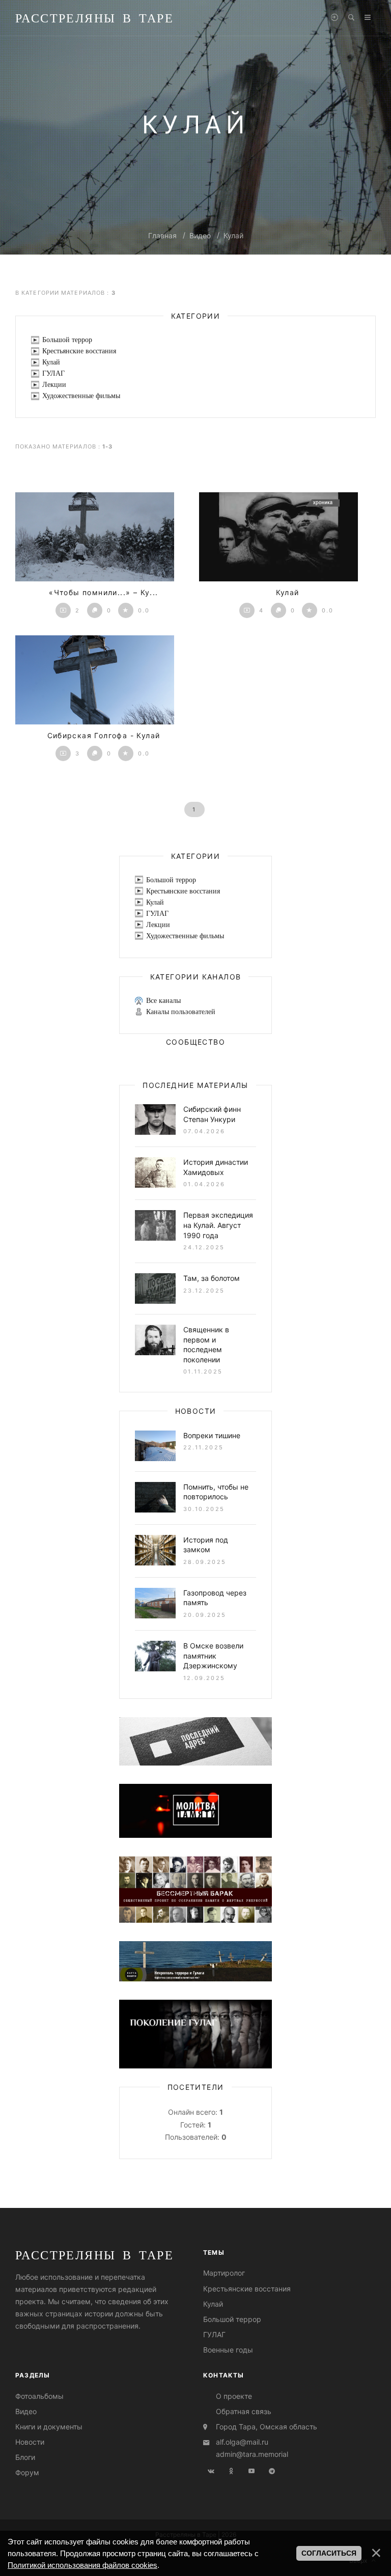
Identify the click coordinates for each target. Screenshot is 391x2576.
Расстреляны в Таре (94, 18)
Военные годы (228, 2350)
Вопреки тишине (212, 1435)
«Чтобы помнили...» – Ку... (103, 592)
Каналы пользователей (181, 1012)
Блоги (25, 2457)
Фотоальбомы (39, 2396)
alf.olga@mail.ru (242, 2442)
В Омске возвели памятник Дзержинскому (213, 1656)
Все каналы (163, 1001)
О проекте (234, 2396)
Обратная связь (244, 2411)
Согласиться (329, 2553)
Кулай (233, 235)
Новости (30, 2442)
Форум (27, 2472)
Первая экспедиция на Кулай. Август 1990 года (218, 1225)
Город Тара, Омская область (267, 2427)
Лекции (54, 385)
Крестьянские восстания (79, 351)
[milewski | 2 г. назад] (95, 537)
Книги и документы (49, 2427)
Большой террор (67, 340)
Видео (200, 235)
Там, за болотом (212, 1278)
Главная (162, 235)
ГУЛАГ (53, 373)
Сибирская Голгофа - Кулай (104, 735)
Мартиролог (224, 2273)
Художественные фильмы (81, 396)
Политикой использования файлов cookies (82, 2565)
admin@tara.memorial (252, 2454)
